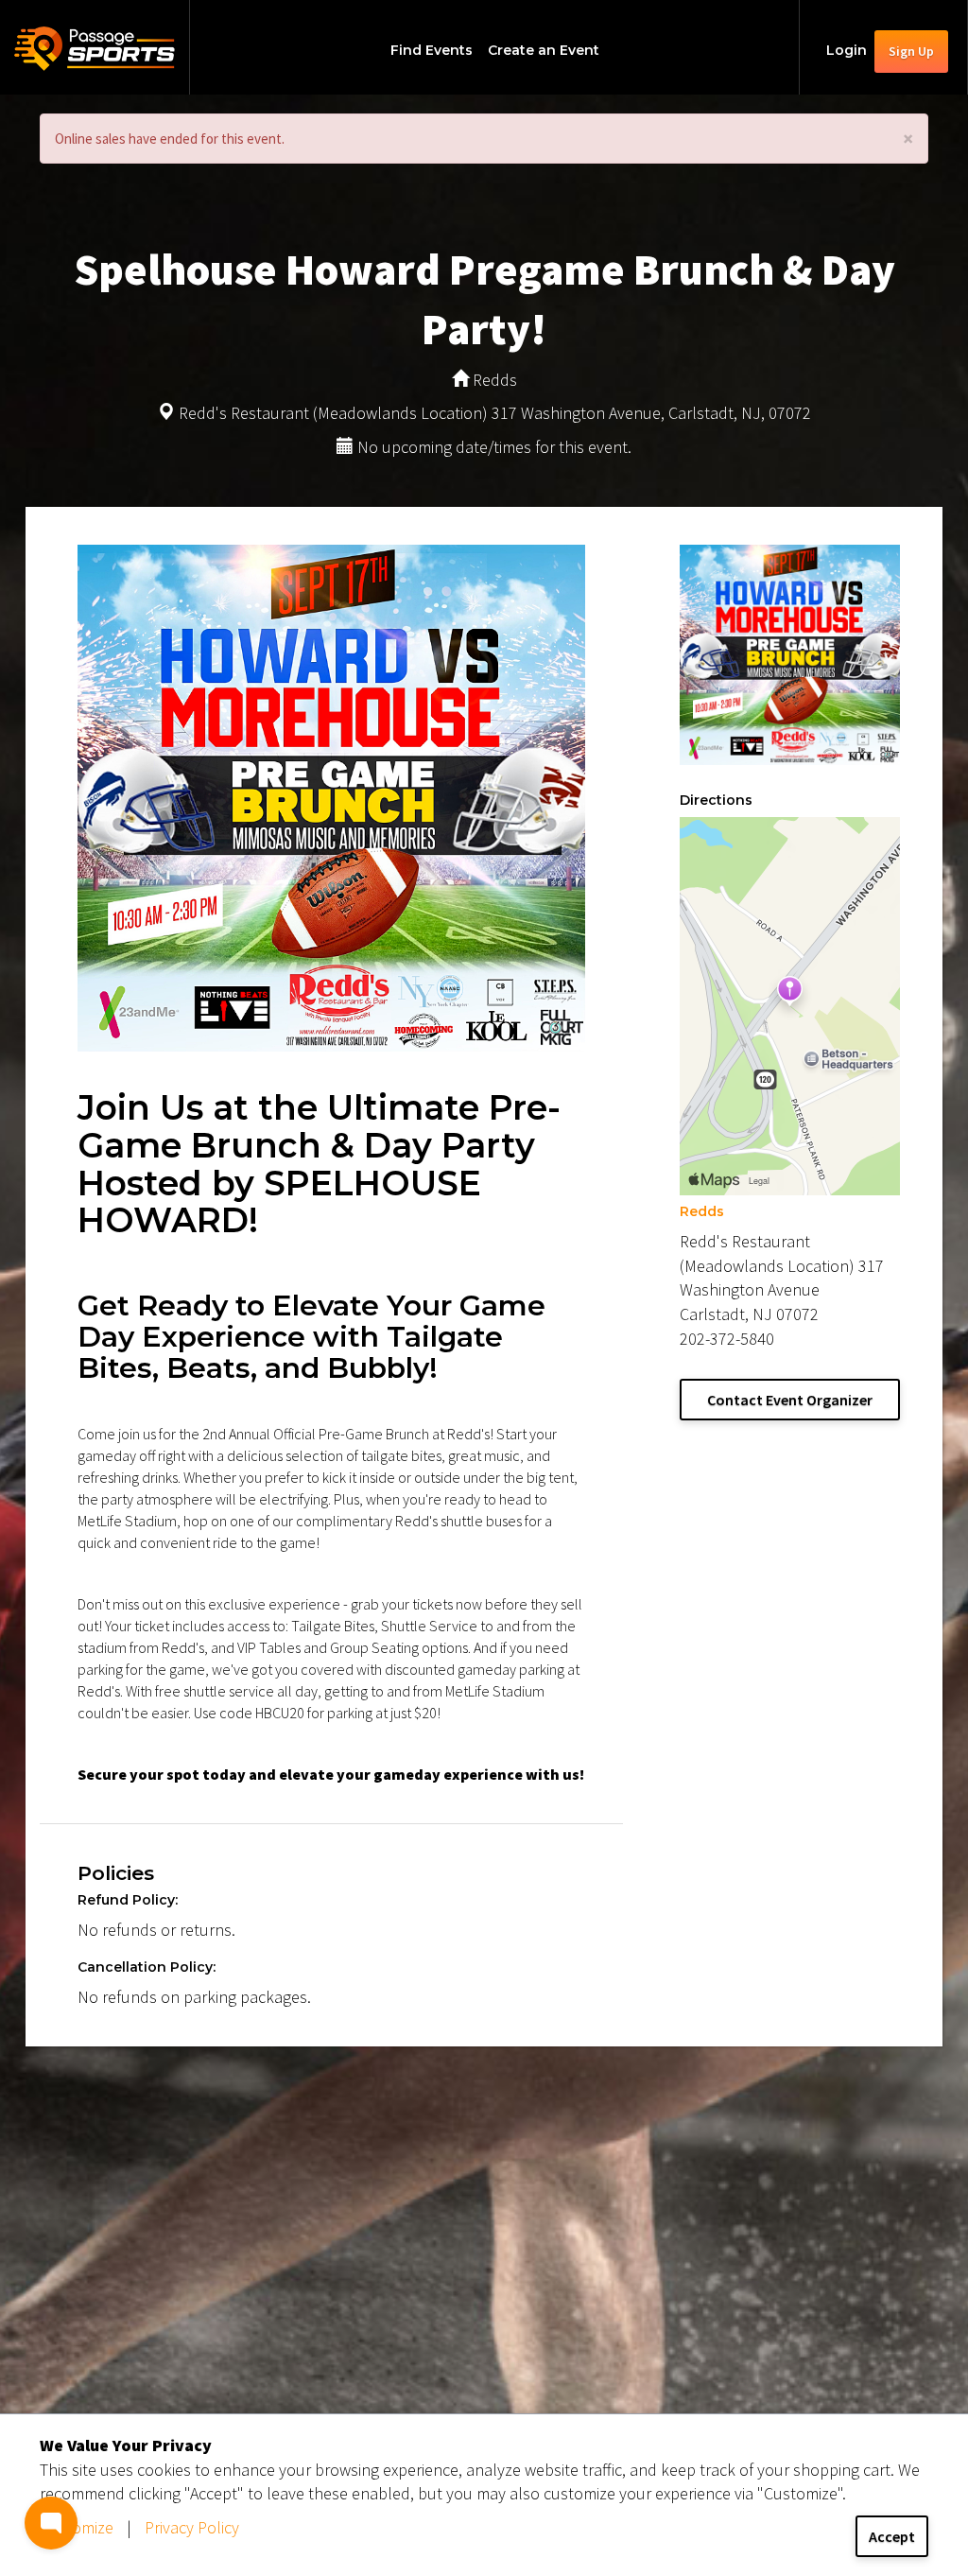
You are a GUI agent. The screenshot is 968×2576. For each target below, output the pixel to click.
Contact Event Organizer (790, 1400)
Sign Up (911, 51)
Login (847, 50)
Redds (702, 1211)
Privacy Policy (192, 2527)
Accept (892, 2536)
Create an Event (544, 50)
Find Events (432, 50)
